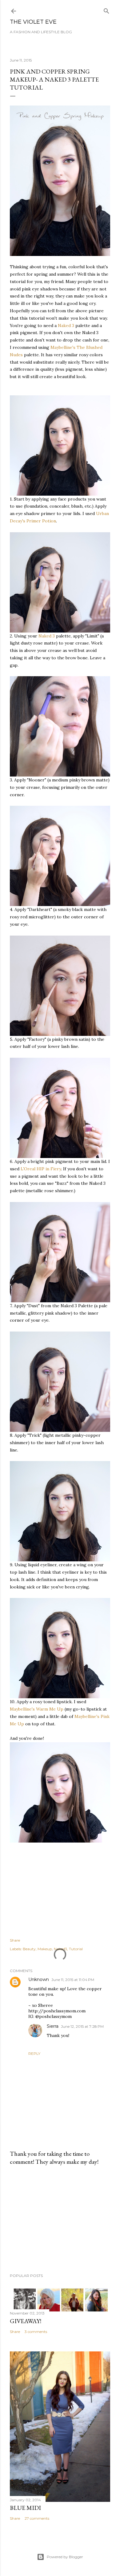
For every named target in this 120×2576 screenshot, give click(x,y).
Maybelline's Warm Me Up (37, 1709)
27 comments (37, 2518)
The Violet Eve (33, 22)
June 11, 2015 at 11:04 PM (73, 1980)
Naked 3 (66, 325)
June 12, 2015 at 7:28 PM (82, 2026)
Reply (34, 2053)
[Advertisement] (60, 2219)
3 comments (36, 2332)
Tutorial (76, 1949)
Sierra (53, 2026)
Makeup (45, 1949)
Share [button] (15, 1940)
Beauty (29, 1949)
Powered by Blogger (65, 2557)
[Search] (106, 10)
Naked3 (60, 1949)
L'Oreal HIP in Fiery (41, 1169)
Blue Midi (25, 2508)
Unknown (39, 1979)
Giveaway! (26, 2321)
